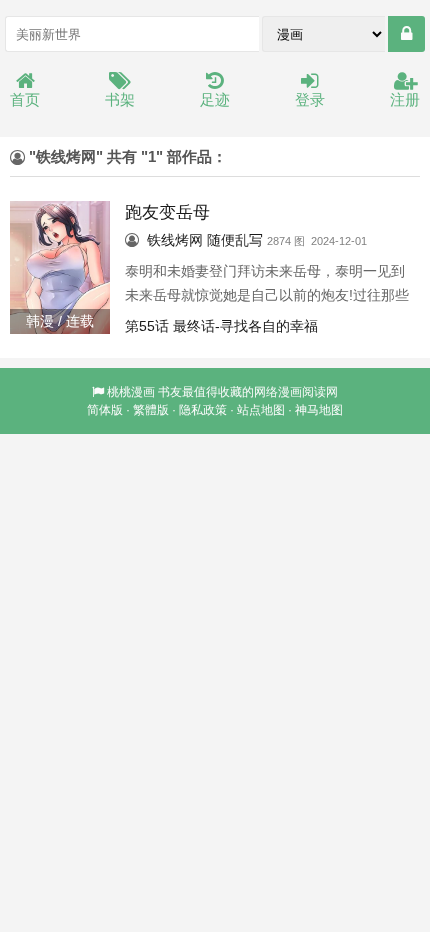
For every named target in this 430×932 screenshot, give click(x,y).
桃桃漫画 (131, 392)
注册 (405, 99)
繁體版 (151, 410)
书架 (120, 99)
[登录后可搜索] (406, 34)
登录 (310, 99)
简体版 (105, 410)
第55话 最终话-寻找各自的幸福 (221, 326)
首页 (25, 99)
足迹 (215, 99)
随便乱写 (235, 240)
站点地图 (261, 410)
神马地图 (319, 410)
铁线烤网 (175, 240)
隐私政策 (203, 410)
